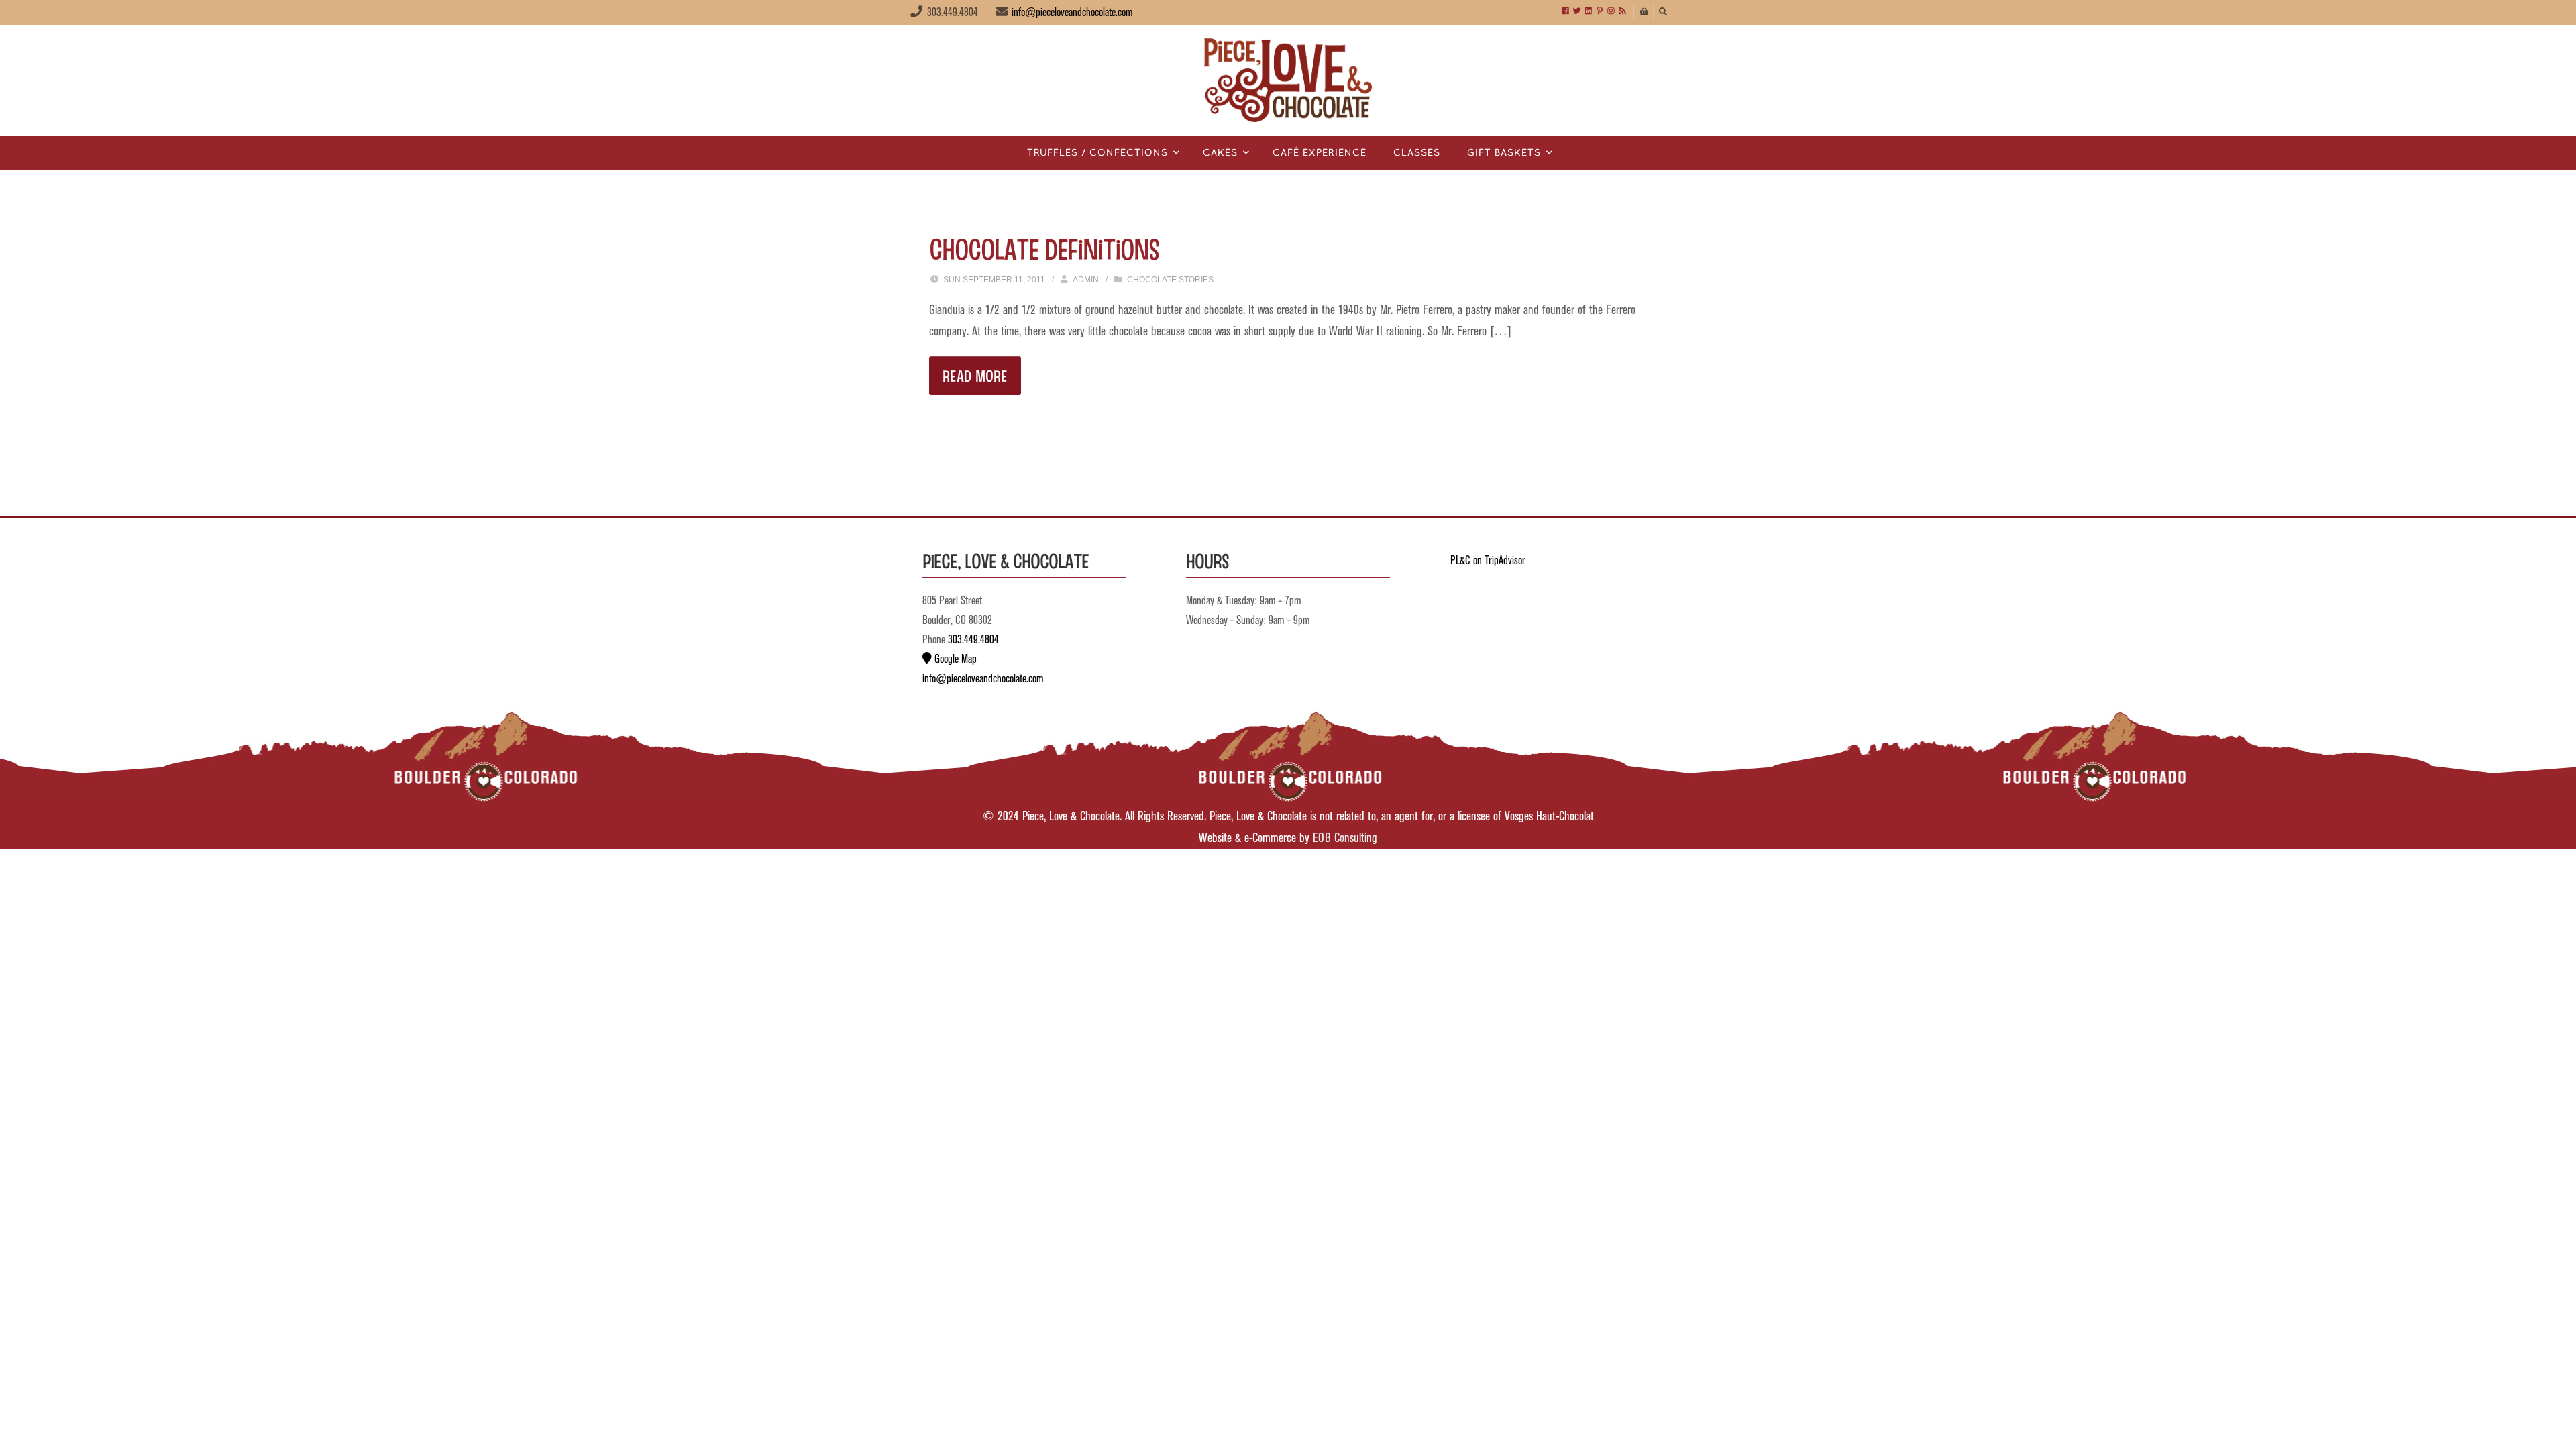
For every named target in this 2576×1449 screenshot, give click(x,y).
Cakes (1220, 153)
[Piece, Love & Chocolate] (1288, 80)
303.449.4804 (973, 640)
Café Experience (1320, 153)
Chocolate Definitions (1044, 248)
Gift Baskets (1504, 153)
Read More (975, 375)
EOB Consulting (1345, 838)
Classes (1417, 153)
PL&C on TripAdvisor (1488, 561)
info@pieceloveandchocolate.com (1072, 13)
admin (1086, 280)
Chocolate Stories (1170, 280)
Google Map (954, 659)
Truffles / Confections (1097, 153)
